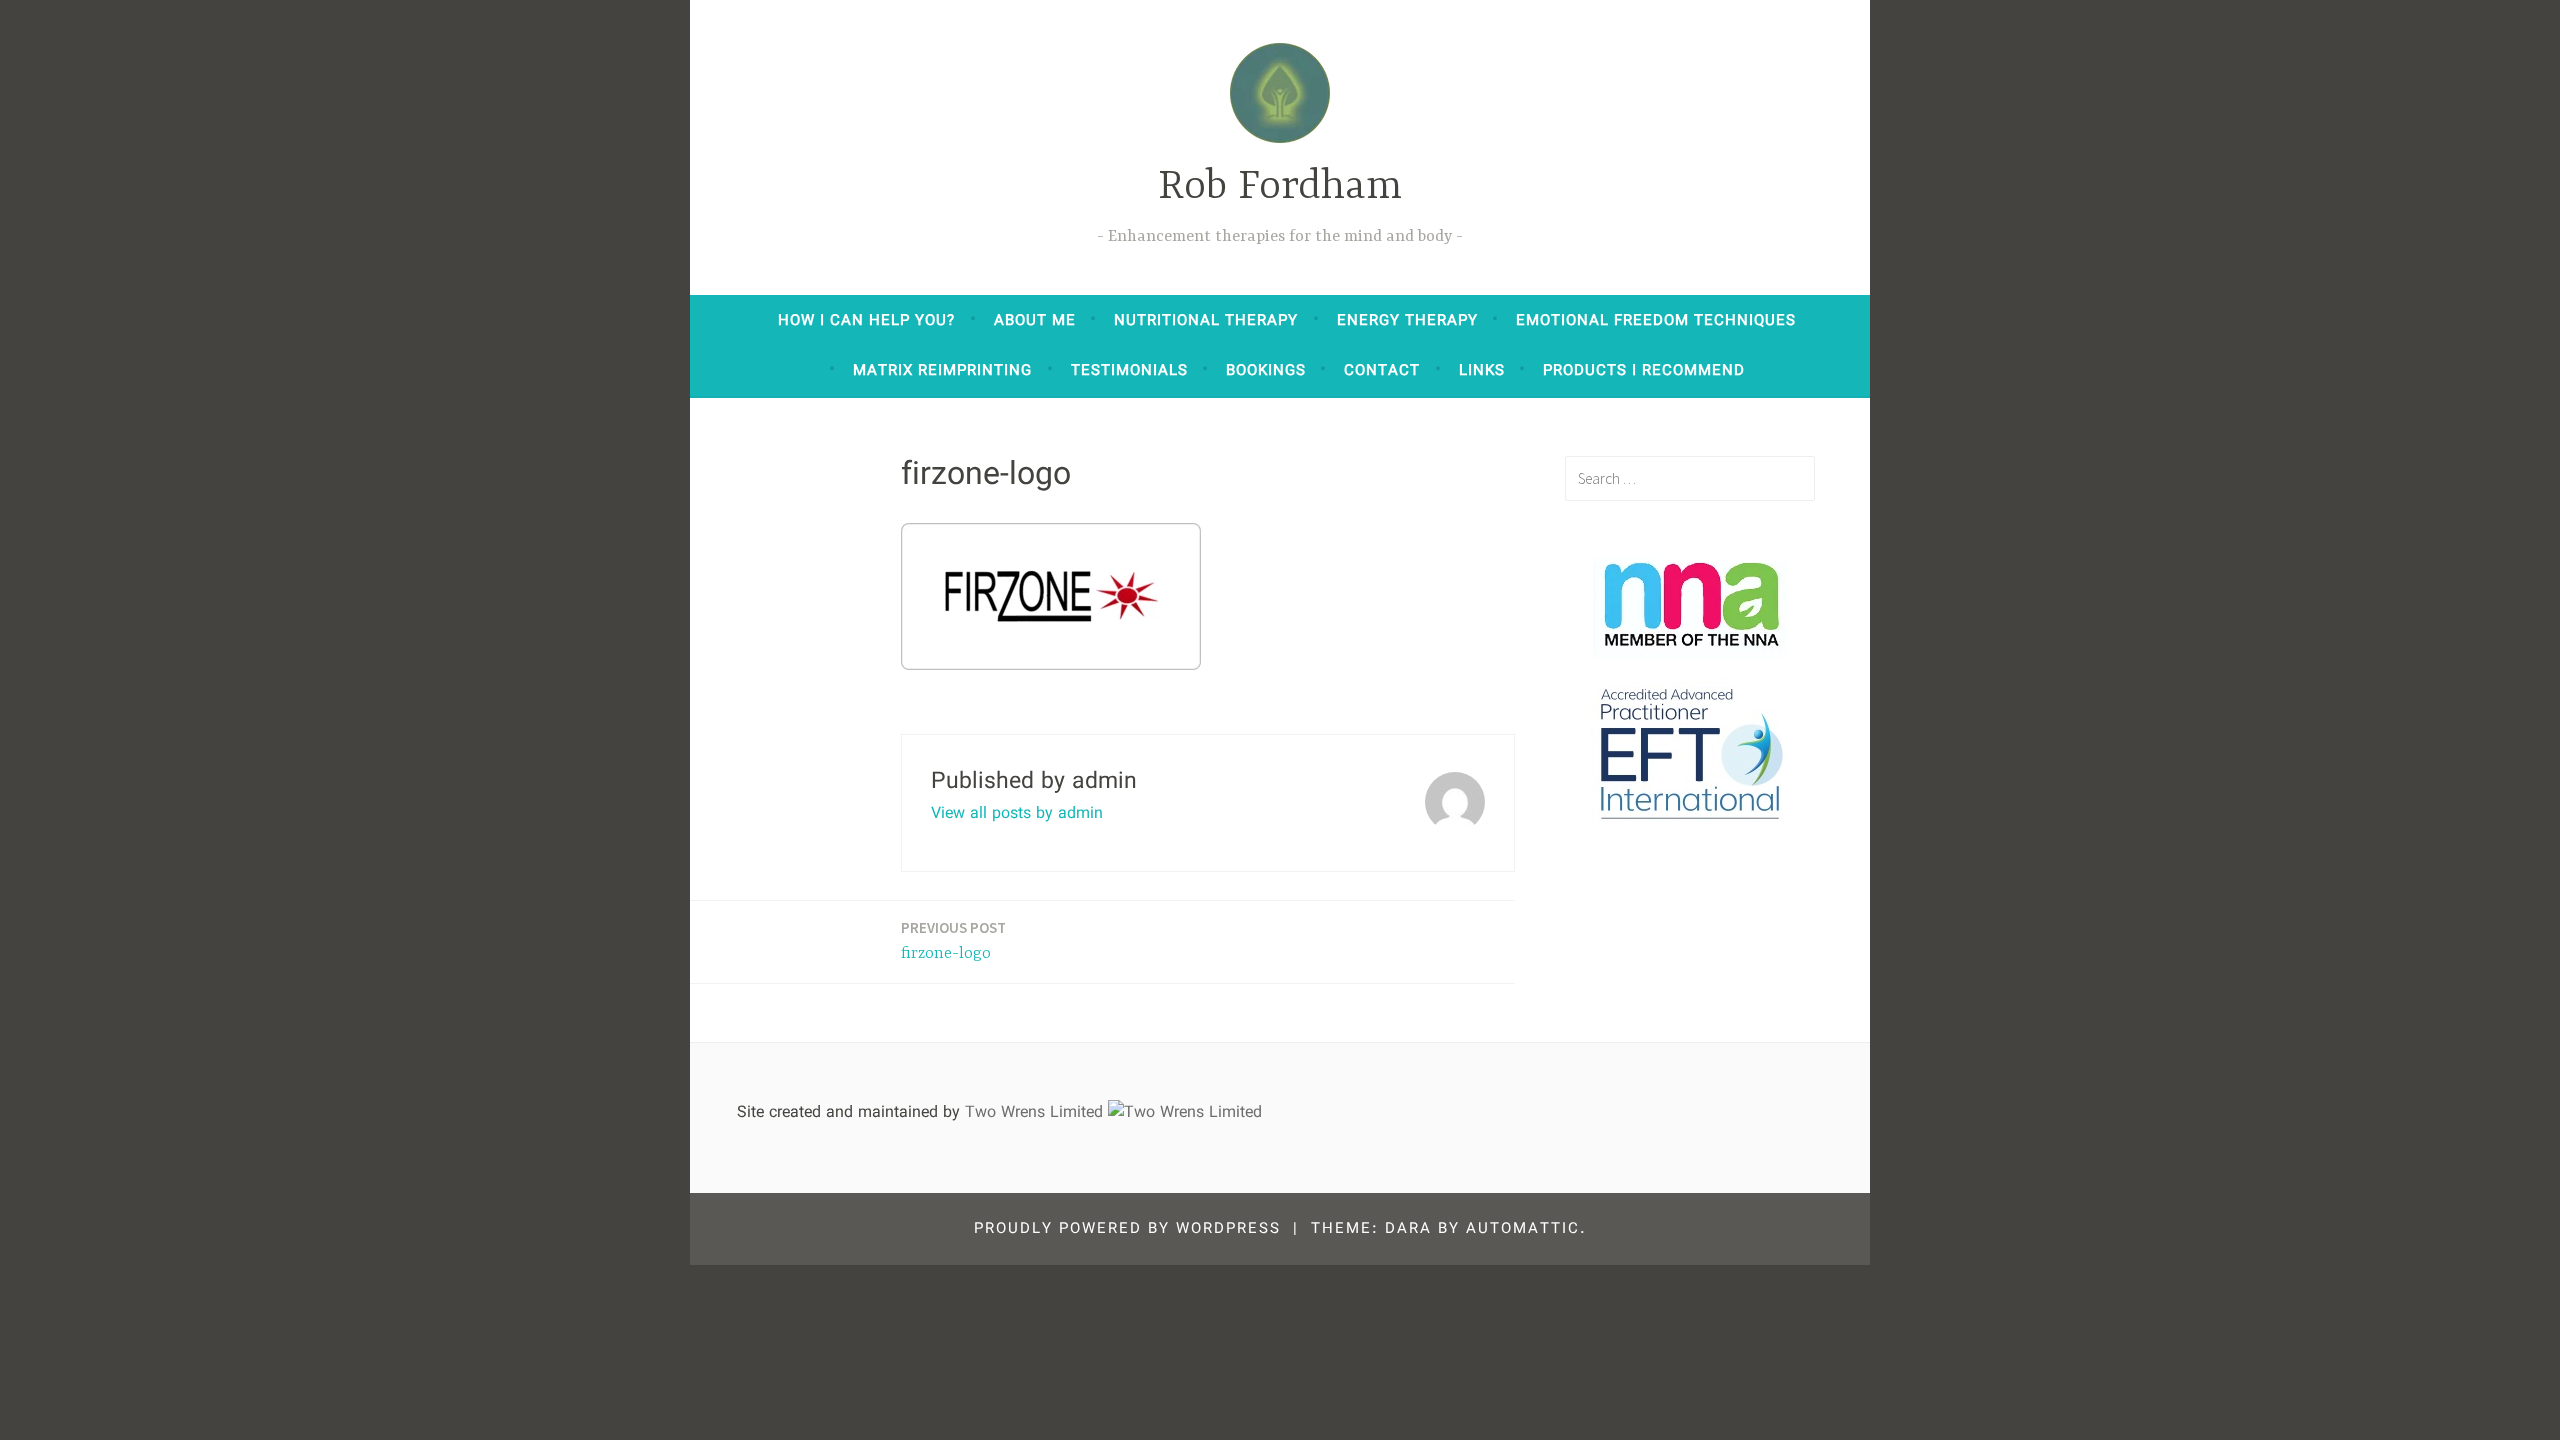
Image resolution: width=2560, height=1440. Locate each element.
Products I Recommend (1644, 371)
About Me (1035, 321)
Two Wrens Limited (1034, 1112)
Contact (1382, 371)
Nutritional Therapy (1206, 321)
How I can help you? (866, 321)
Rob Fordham (1280, 187)
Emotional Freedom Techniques (1656, 321)
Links (1482, 371)
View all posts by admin (1017, 813)
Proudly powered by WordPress (1127, 1229)
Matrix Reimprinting (942, 371)
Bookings (1266, 371)
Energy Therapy (1407, 321)
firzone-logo (953, 940)
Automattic (1523, 1229)
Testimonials (1129, 371)
